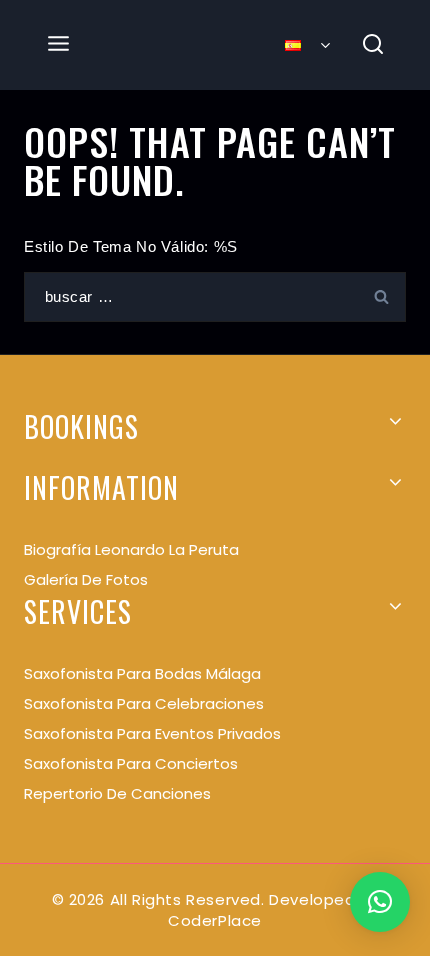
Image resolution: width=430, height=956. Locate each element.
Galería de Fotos (86, 579)
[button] (380, 902)
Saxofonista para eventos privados (152, 733)
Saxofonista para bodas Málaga (142, 673)
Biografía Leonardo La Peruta (131, 549)
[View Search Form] (373, 45)
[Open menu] (59, 44)
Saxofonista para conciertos (131, 763)
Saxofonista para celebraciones (144, 703)
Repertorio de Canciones (117, 793)
